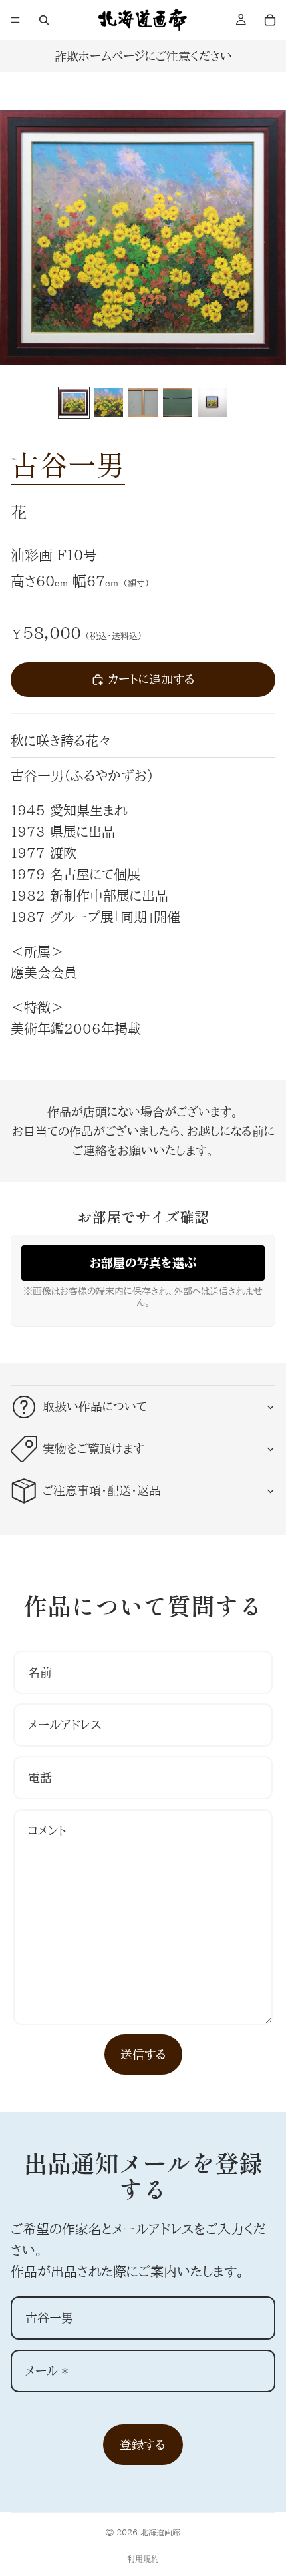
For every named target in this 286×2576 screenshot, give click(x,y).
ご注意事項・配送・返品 (102, 1490)
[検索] (44, 20)
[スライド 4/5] (178, 403)
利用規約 (143, 2559)
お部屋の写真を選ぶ (143, 1263)
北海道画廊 (160, 2532)
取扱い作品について (95, 1406)
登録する (143, 2444)
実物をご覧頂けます (93, 1448)
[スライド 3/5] (143, 403)
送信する (143, 2054)
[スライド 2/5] (108, 403)
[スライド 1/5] (74, 403)
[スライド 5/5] (212, 403)
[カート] (270, 20)
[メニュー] (15, 20)
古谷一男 (68, 464)
